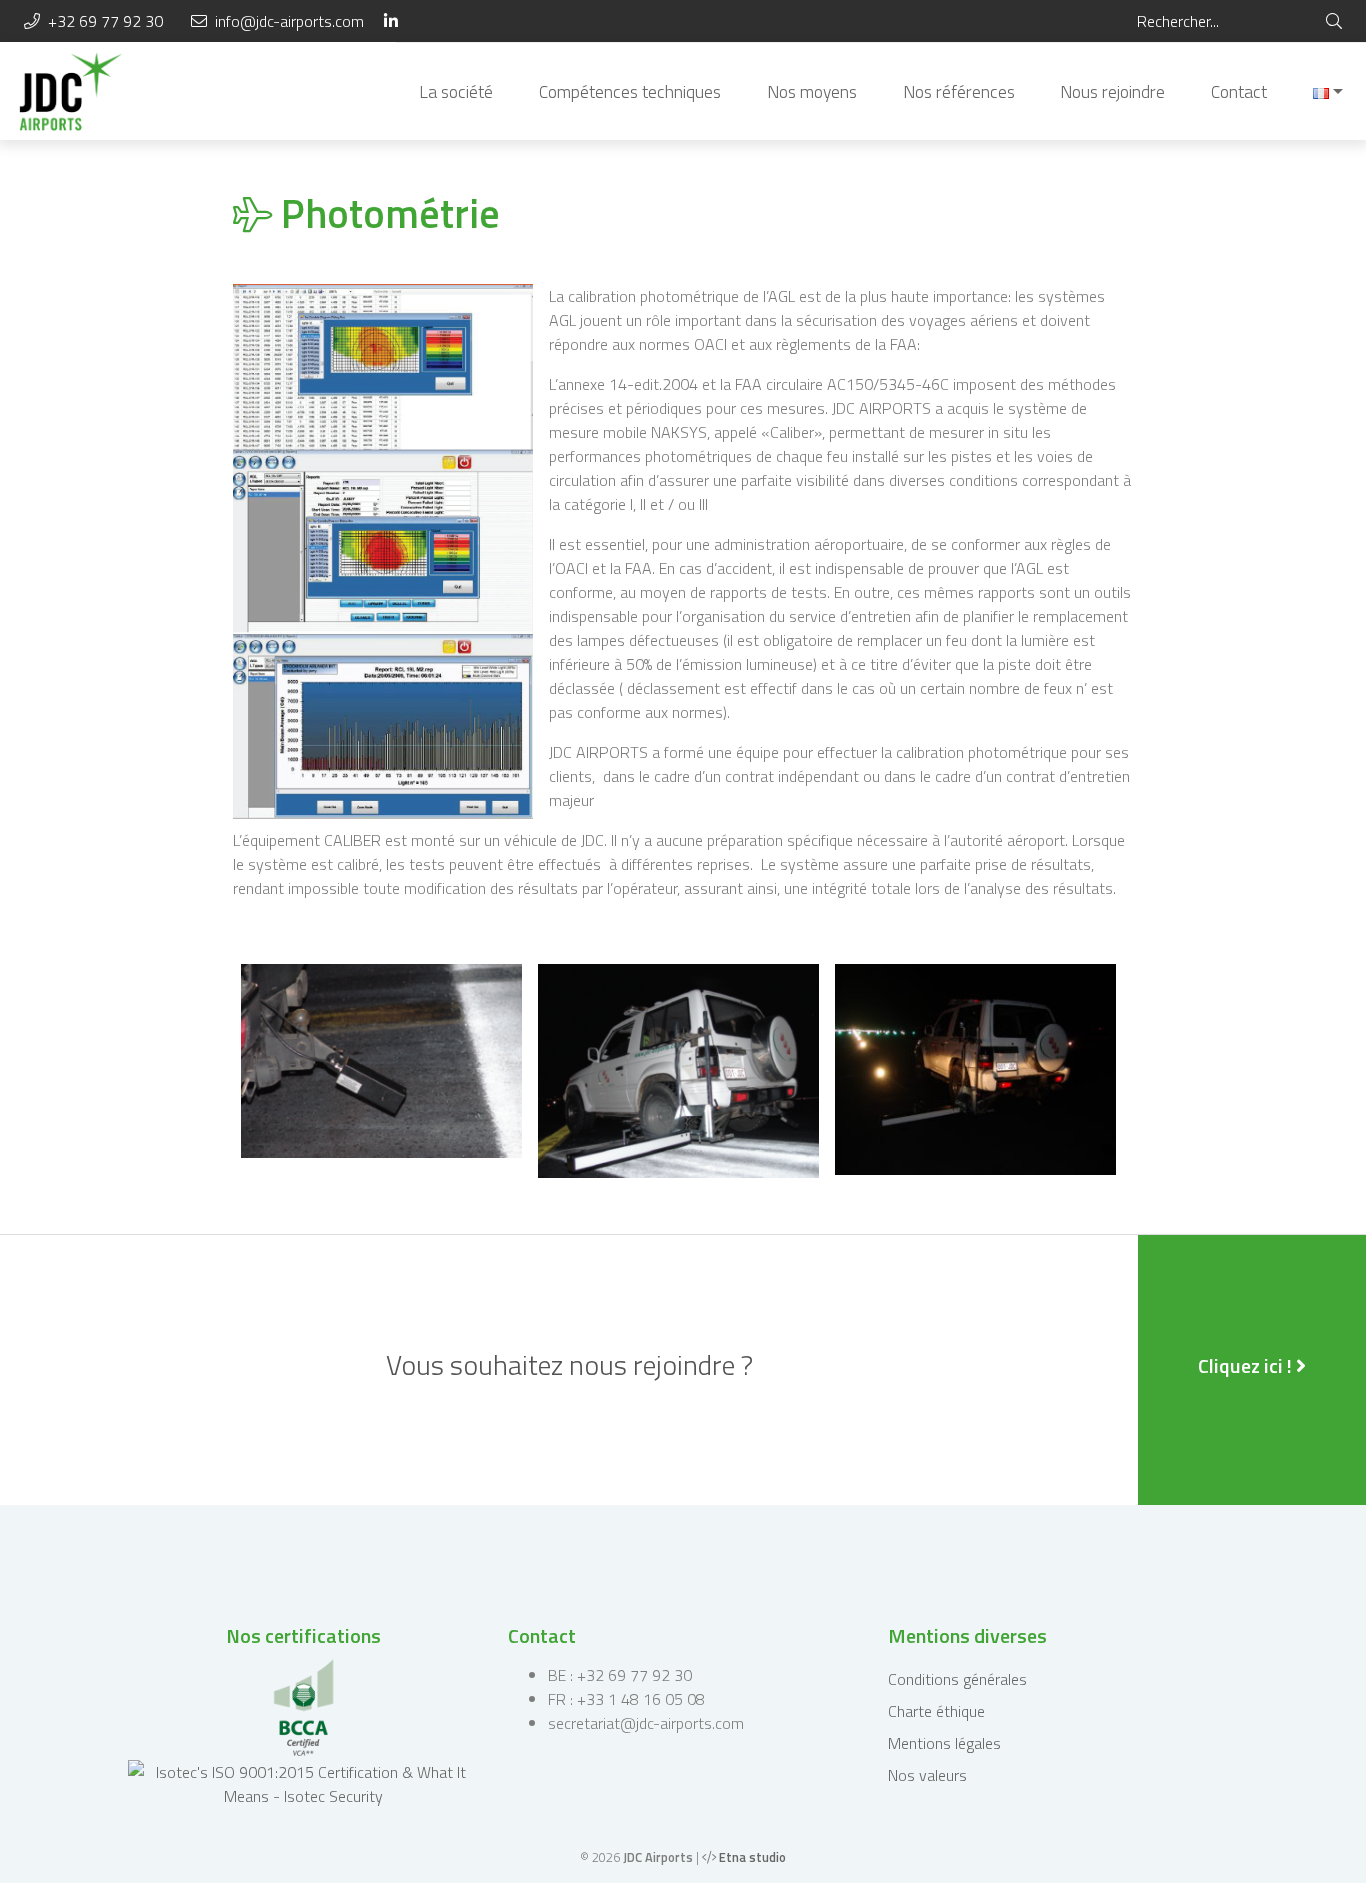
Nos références (959, 91)
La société (456, 91)
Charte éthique (936, 1711)
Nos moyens (812, 91)
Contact (1239, 91)
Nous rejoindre (1112, 91)
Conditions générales (957, 1679)
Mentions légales (944, 1743)
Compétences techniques (630, 91)
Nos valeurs (927, 1775)
